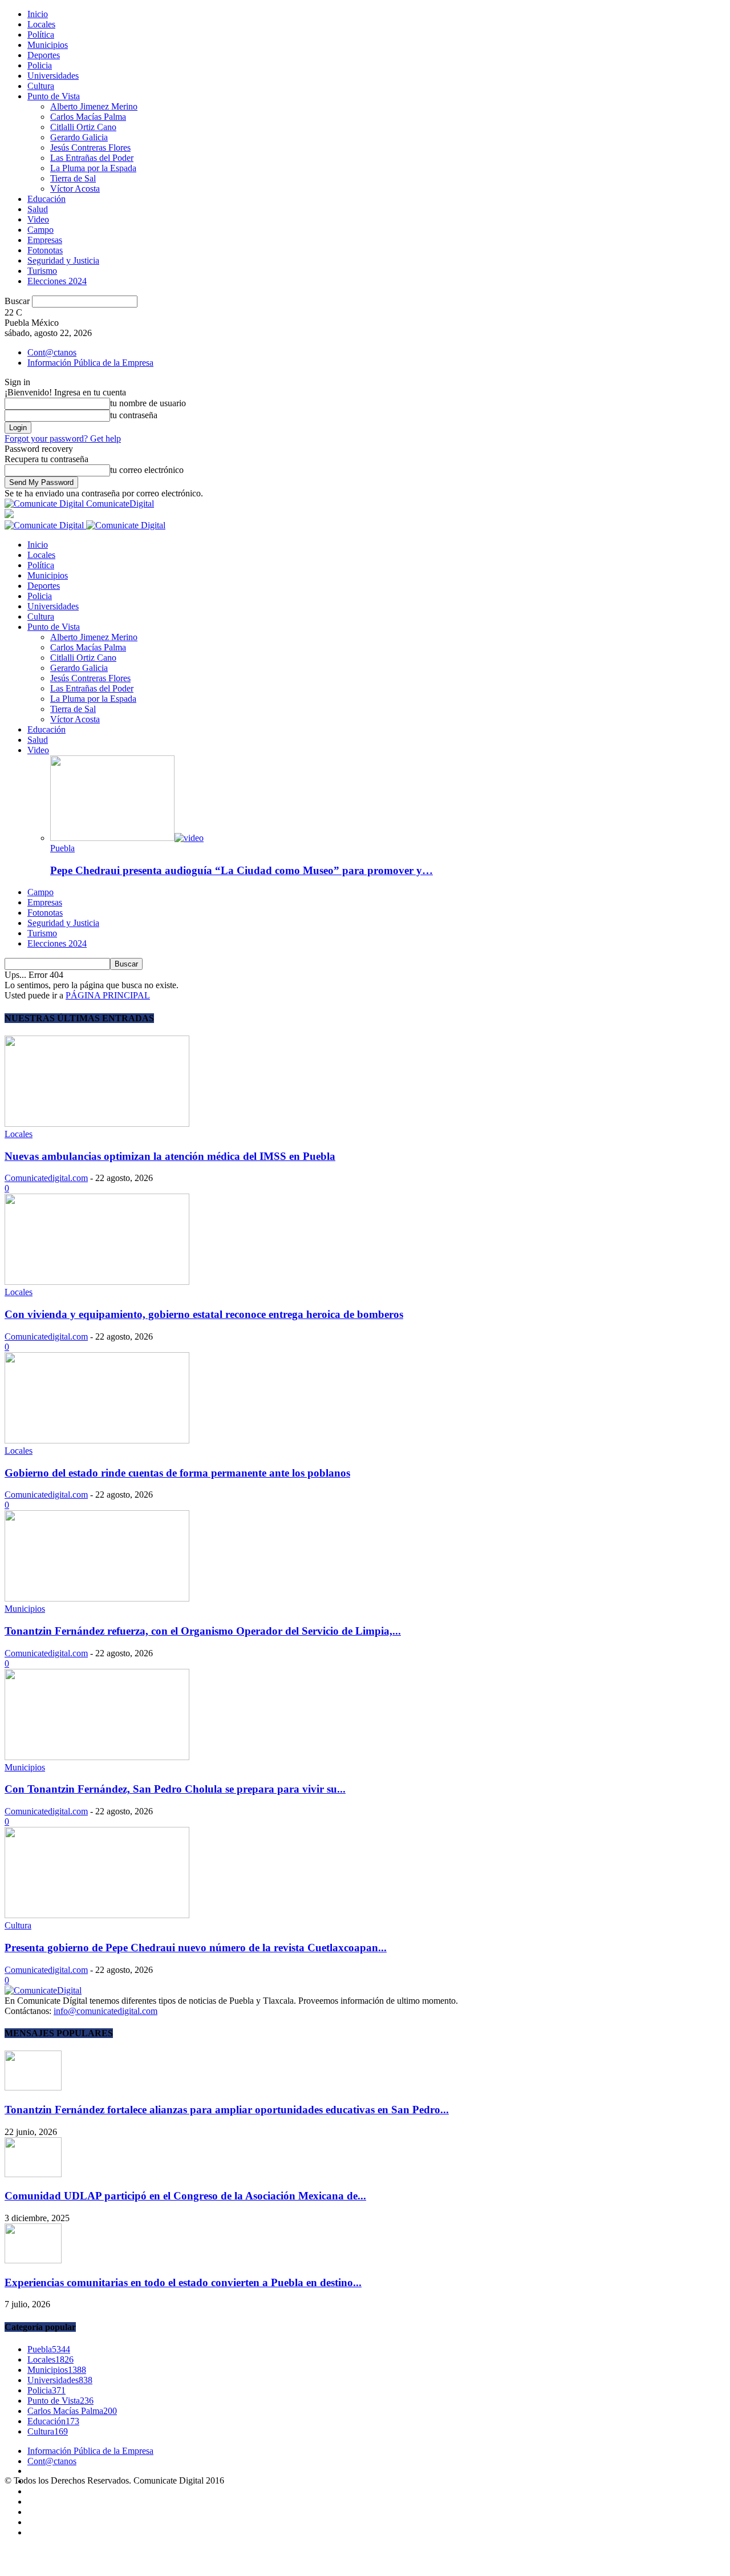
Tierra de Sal (73, 178)
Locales (41, 24)
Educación (46, 199)
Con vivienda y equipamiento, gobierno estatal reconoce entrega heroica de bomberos (204, 1314)
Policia (40, 65)
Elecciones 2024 (57, 281)
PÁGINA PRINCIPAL (108, 995)
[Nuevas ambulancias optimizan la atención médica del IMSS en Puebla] (97, 1124)
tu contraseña (134, 415)
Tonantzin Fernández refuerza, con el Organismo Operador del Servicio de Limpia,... (203, 1631)
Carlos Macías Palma (88, 117)
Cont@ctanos (52, 352)
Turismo (42, 271)
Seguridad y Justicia (63, 260)
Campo (40, 230)
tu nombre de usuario (148, 403)
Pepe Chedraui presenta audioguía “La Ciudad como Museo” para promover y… (242, 870)
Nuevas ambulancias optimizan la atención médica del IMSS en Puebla (170, 1156)
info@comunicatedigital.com (106, 2011)
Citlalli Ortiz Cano (83, 127)
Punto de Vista (54, 96)
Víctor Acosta (75, 189)
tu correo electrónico (147, 470)
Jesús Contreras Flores (90, 147)
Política (41, 35)
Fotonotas (45, 250)
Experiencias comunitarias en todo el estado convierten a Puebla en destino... (183, 2282)
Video (38, 219)
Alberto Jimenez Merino (94, 106)
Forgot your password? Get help (63, 438)
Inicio (38, 14)
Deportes (44, 55)
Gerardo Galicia (79, 137)
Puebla (62, 848)
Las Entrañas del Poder (92, 158)
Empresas (45, 240)
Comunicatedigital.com (46, 1178)
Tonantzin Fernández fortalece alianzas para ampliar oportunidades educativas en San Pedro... (227, 2110)
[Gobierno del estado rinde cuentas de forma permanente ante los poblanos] (97, 1440)
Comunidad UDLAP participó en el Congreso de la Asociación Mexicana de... (185, 2196)
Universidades (53, 76)
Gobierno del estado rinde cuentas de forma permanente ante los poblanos (177, 1473)
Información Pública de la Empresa (90, 363)
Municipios (48, 45)
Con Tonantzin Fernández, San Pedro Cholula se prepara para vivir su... (175, 1789)
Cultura (41, 86)
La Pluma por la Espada (93, 168)
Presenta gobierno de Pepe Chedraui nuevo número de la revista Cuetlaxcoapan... (196, 1948)
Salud (38, 209)
